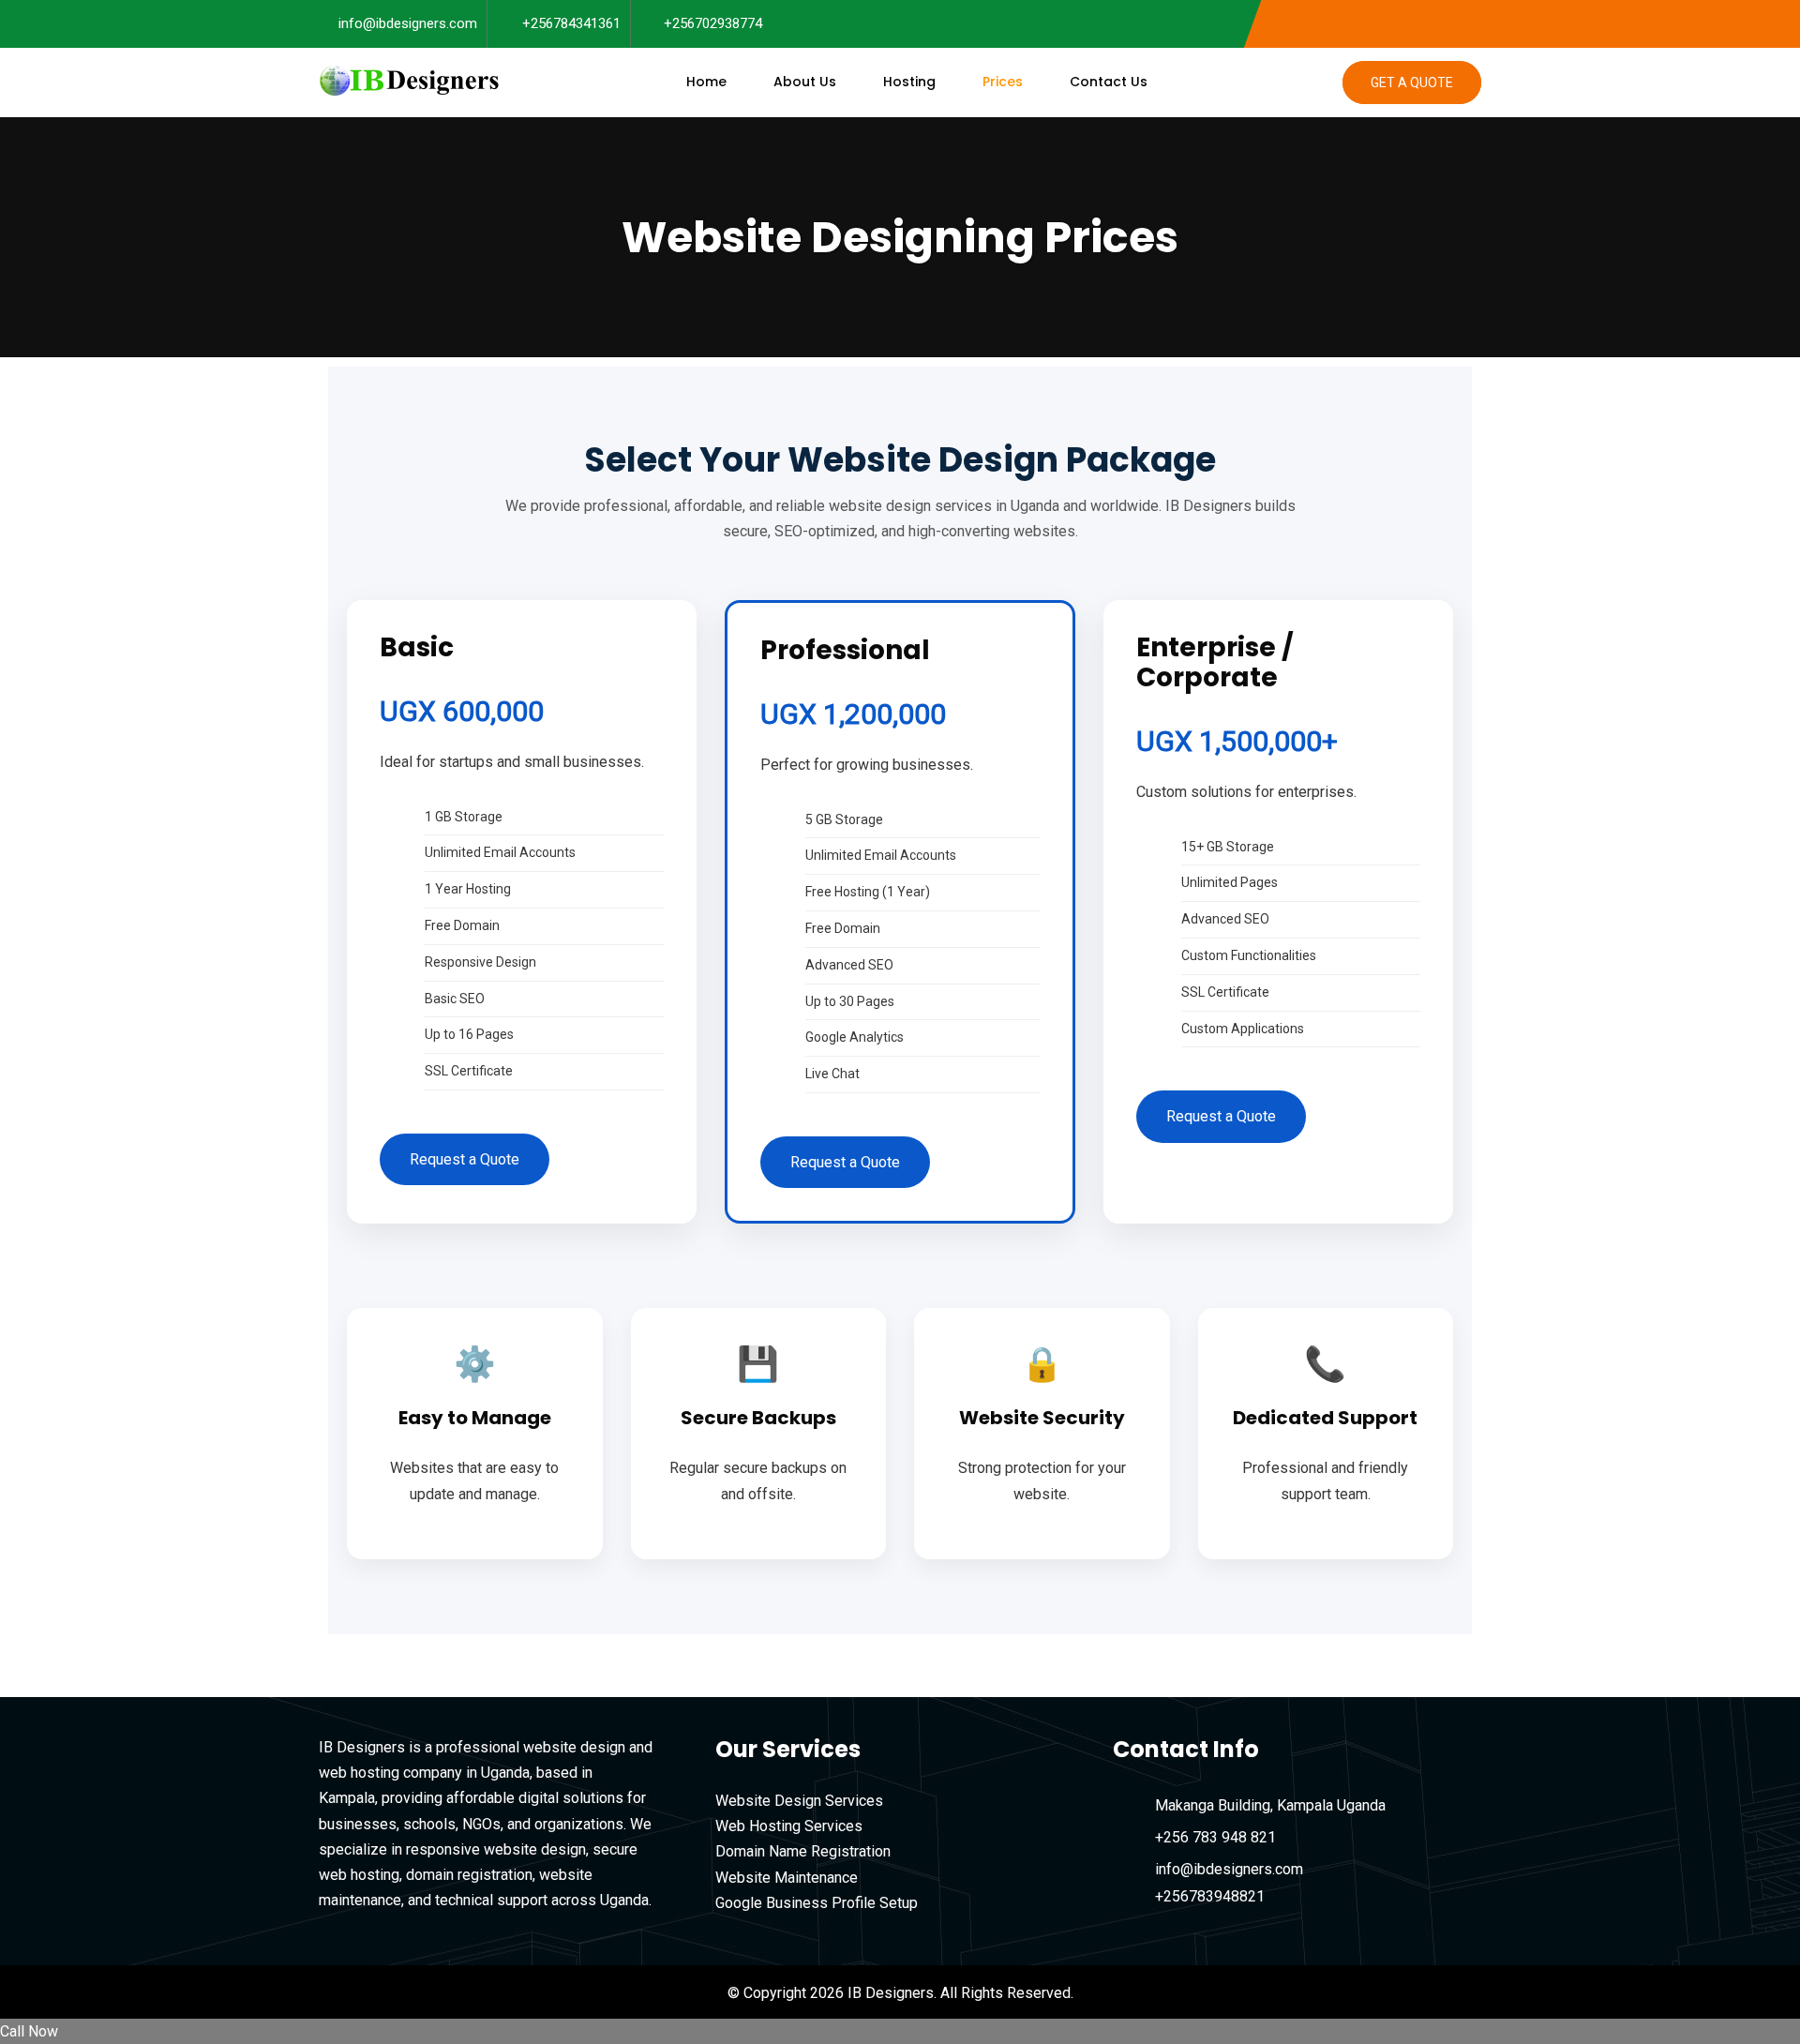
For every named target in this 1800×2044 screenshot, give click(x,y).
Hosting (909, 82)
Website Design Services (799, 1801)
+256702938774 (713, 23)
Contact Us (1109, 82)
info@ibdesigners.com (408, 23)
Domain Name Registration (803, 1851)
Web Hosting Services (789, 1826)
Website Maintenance (787, 1878)
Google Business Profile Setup (817, 1903)
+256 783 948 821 (1215, 1837)
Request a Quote (465, 1159)
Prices (1003, 82)
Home (706, 82)
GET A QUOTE (1412, 83)
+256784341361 (571, 23)
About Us (805, 82)
